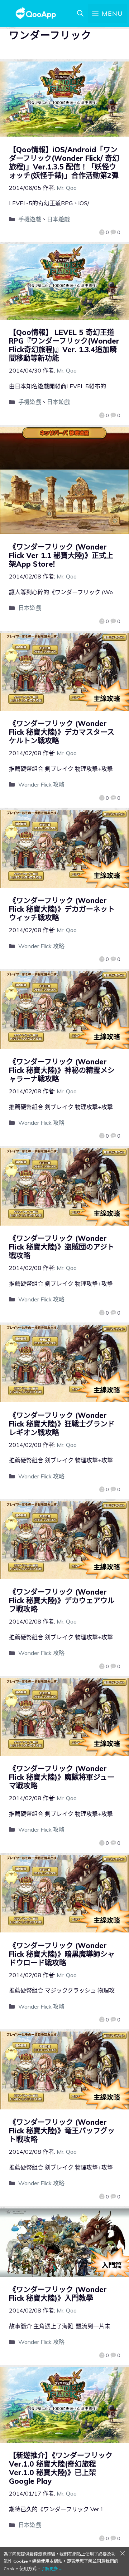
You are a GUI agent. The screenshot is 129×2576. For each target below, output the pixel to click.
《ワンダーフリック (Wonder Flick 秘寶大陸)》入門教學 (58, 2294)
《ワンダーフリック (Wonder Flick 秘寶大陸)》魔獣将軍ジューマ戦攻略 (62, 1777)
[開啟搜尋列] (80, 14)
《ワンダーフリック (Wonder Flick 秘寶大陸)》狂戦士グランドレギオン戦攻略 (62, 1424)
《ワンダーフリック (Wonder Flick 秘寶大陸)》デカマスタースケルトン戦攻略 (62, 732)
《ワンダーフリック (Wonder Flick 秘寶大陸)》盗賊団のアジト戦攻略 (62, 1247)
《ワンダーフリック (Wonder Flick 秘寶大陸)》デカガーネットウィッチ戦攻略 (62, 909)
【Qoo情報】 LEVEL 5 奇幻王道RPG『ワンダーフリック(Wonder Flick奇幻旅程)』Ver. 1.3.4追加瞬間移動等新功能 (64, 345)
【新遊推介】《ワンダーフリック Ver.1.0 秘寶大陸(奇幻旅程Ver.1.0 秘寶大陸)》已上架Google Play (61, 2468)
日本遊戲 (58, 219)
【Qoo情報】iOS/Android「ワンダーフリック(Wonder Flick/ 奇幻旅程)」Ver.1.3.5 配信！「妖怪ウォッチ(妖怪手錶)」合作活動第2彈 (64, 162)
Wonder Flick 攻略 (41, 784)
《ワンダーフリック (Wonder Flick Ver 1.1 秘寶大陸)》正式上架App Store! (61, 555)
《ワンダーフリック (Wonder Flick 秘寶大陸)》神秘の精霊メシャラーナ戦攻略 (62, 1070)
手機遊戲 (30, 219)
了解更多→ (52, 2569)
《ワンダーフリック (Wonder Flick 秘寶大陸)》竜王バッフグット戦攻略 (62, 2131)
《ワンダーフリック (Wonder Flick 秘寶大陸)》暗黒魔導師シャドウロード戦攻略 (62, 1954)
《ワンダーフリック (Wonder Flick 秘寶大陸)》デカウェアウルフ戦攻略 (62, 1600)
